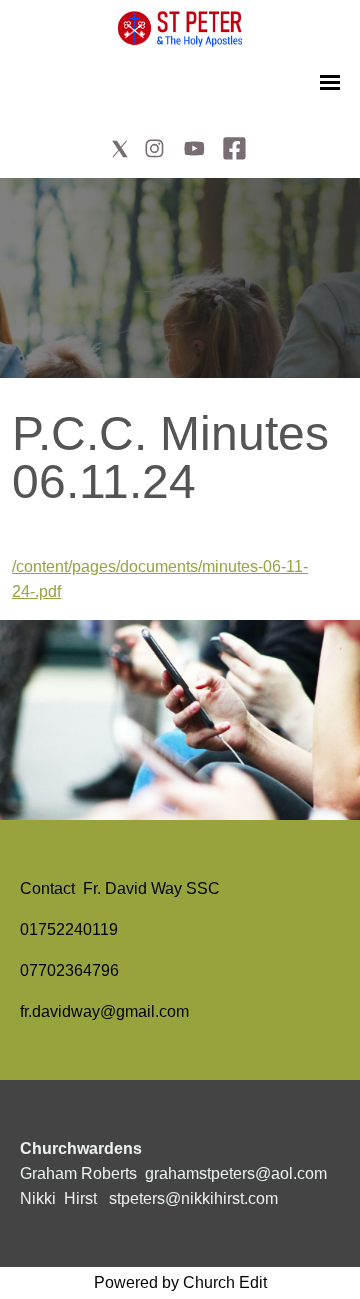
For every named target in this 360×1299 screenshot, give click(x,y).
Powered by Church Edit (180, 1282)
